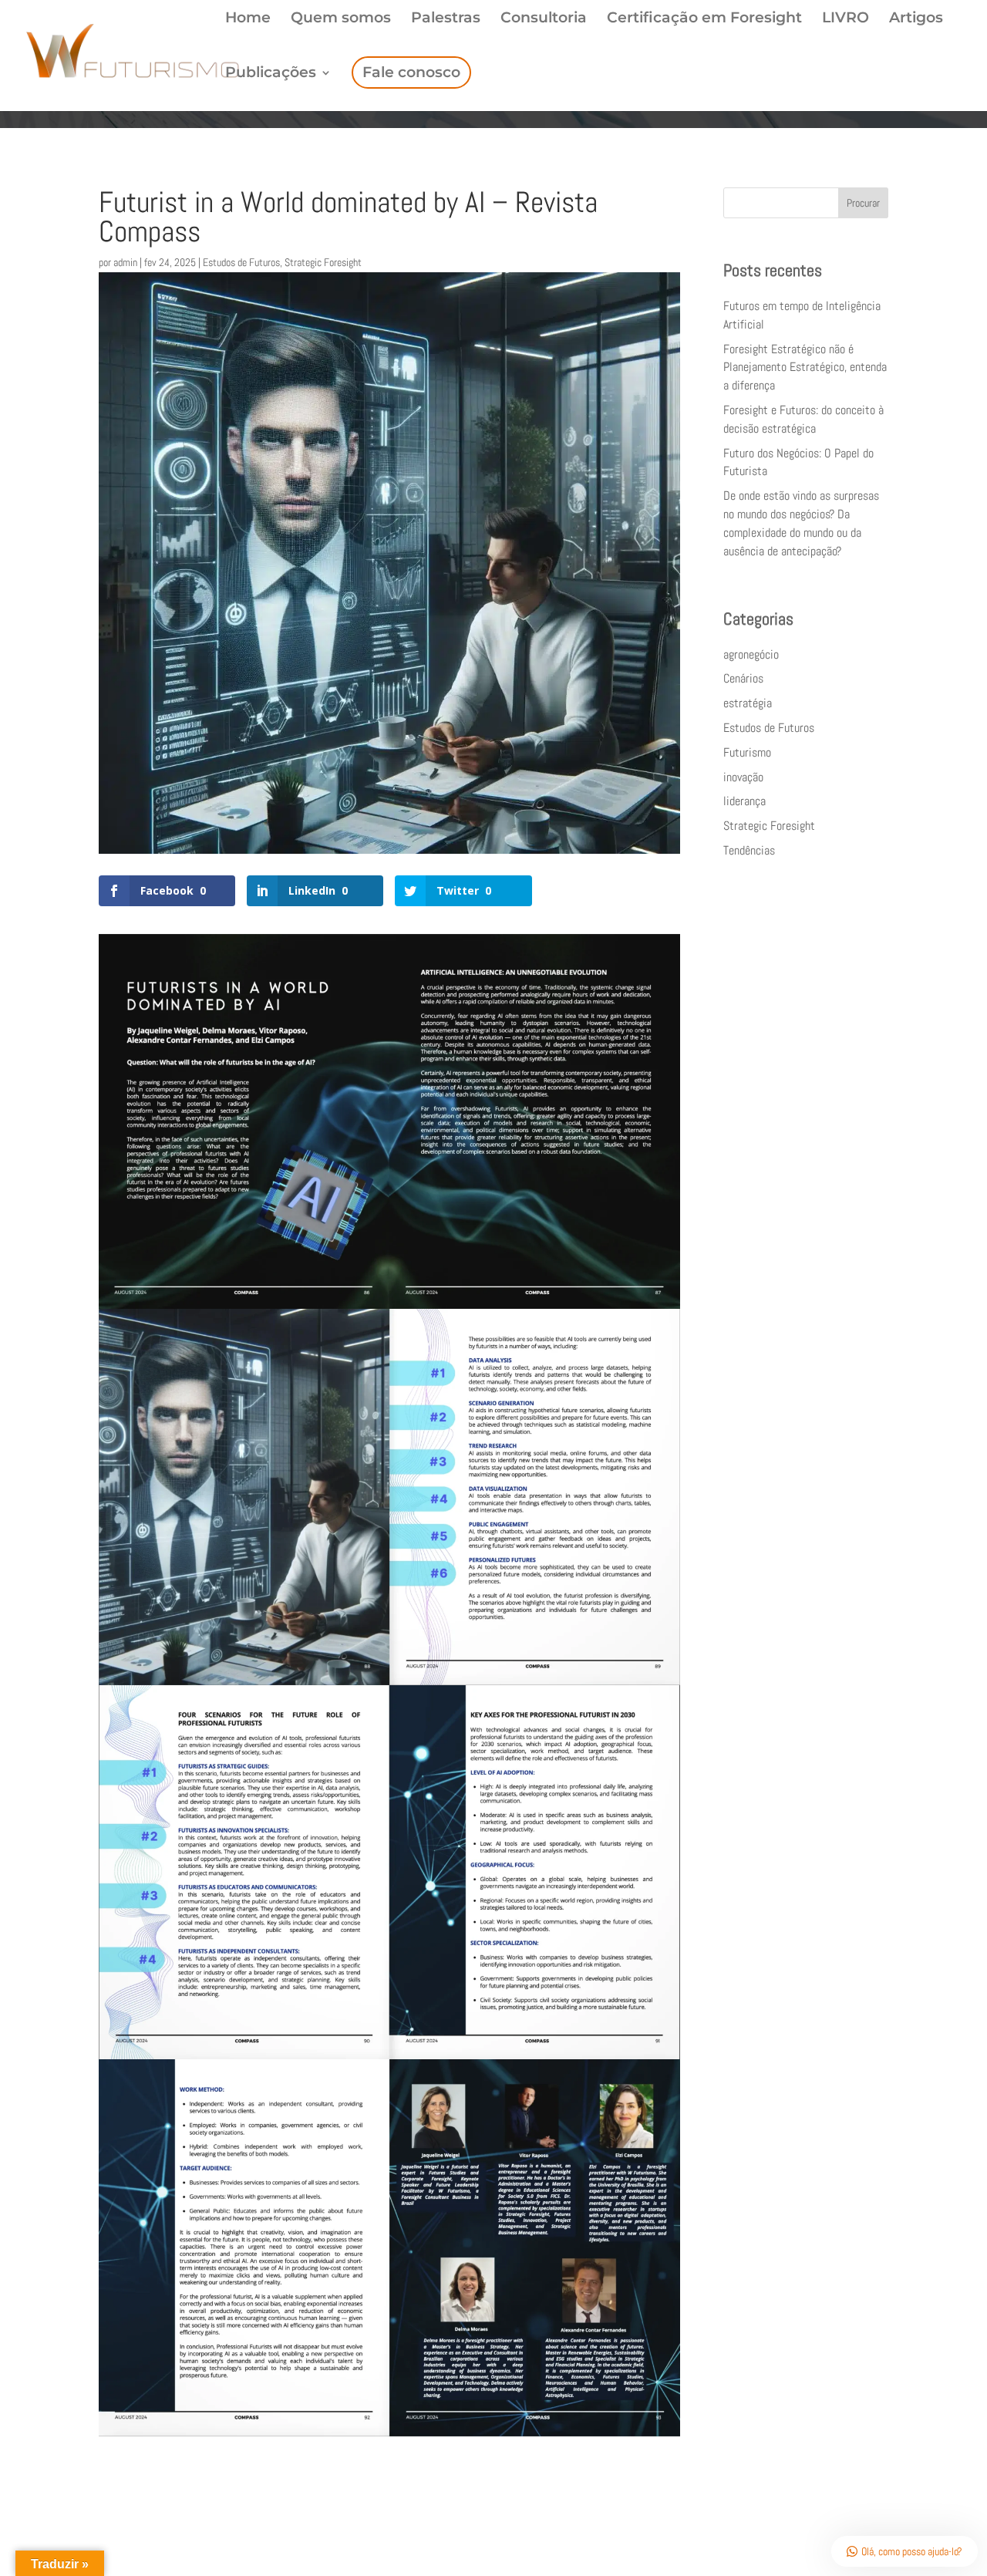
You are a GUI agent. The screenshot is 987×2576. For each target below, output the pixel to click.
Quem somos (341, 19)
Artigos (916, 19)
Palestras (446, 19)
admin (125, 262)
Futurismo (747, 752)
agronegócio (751, 654)
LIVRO (846, 19)
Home (248, 19)
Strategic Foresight (323, 262)
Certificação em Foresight (704, 19)
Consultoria (544, 19)
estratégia (748, 703)
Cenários (743, 678)
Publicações (271, 74)
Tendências (749, 850)
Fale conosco (411, 72)
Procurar (863, 203)
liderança (744, 801)
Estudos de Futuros (241, 262)
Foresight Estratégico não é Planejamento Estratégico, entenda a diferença (805, 368)
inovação (743, 777)
